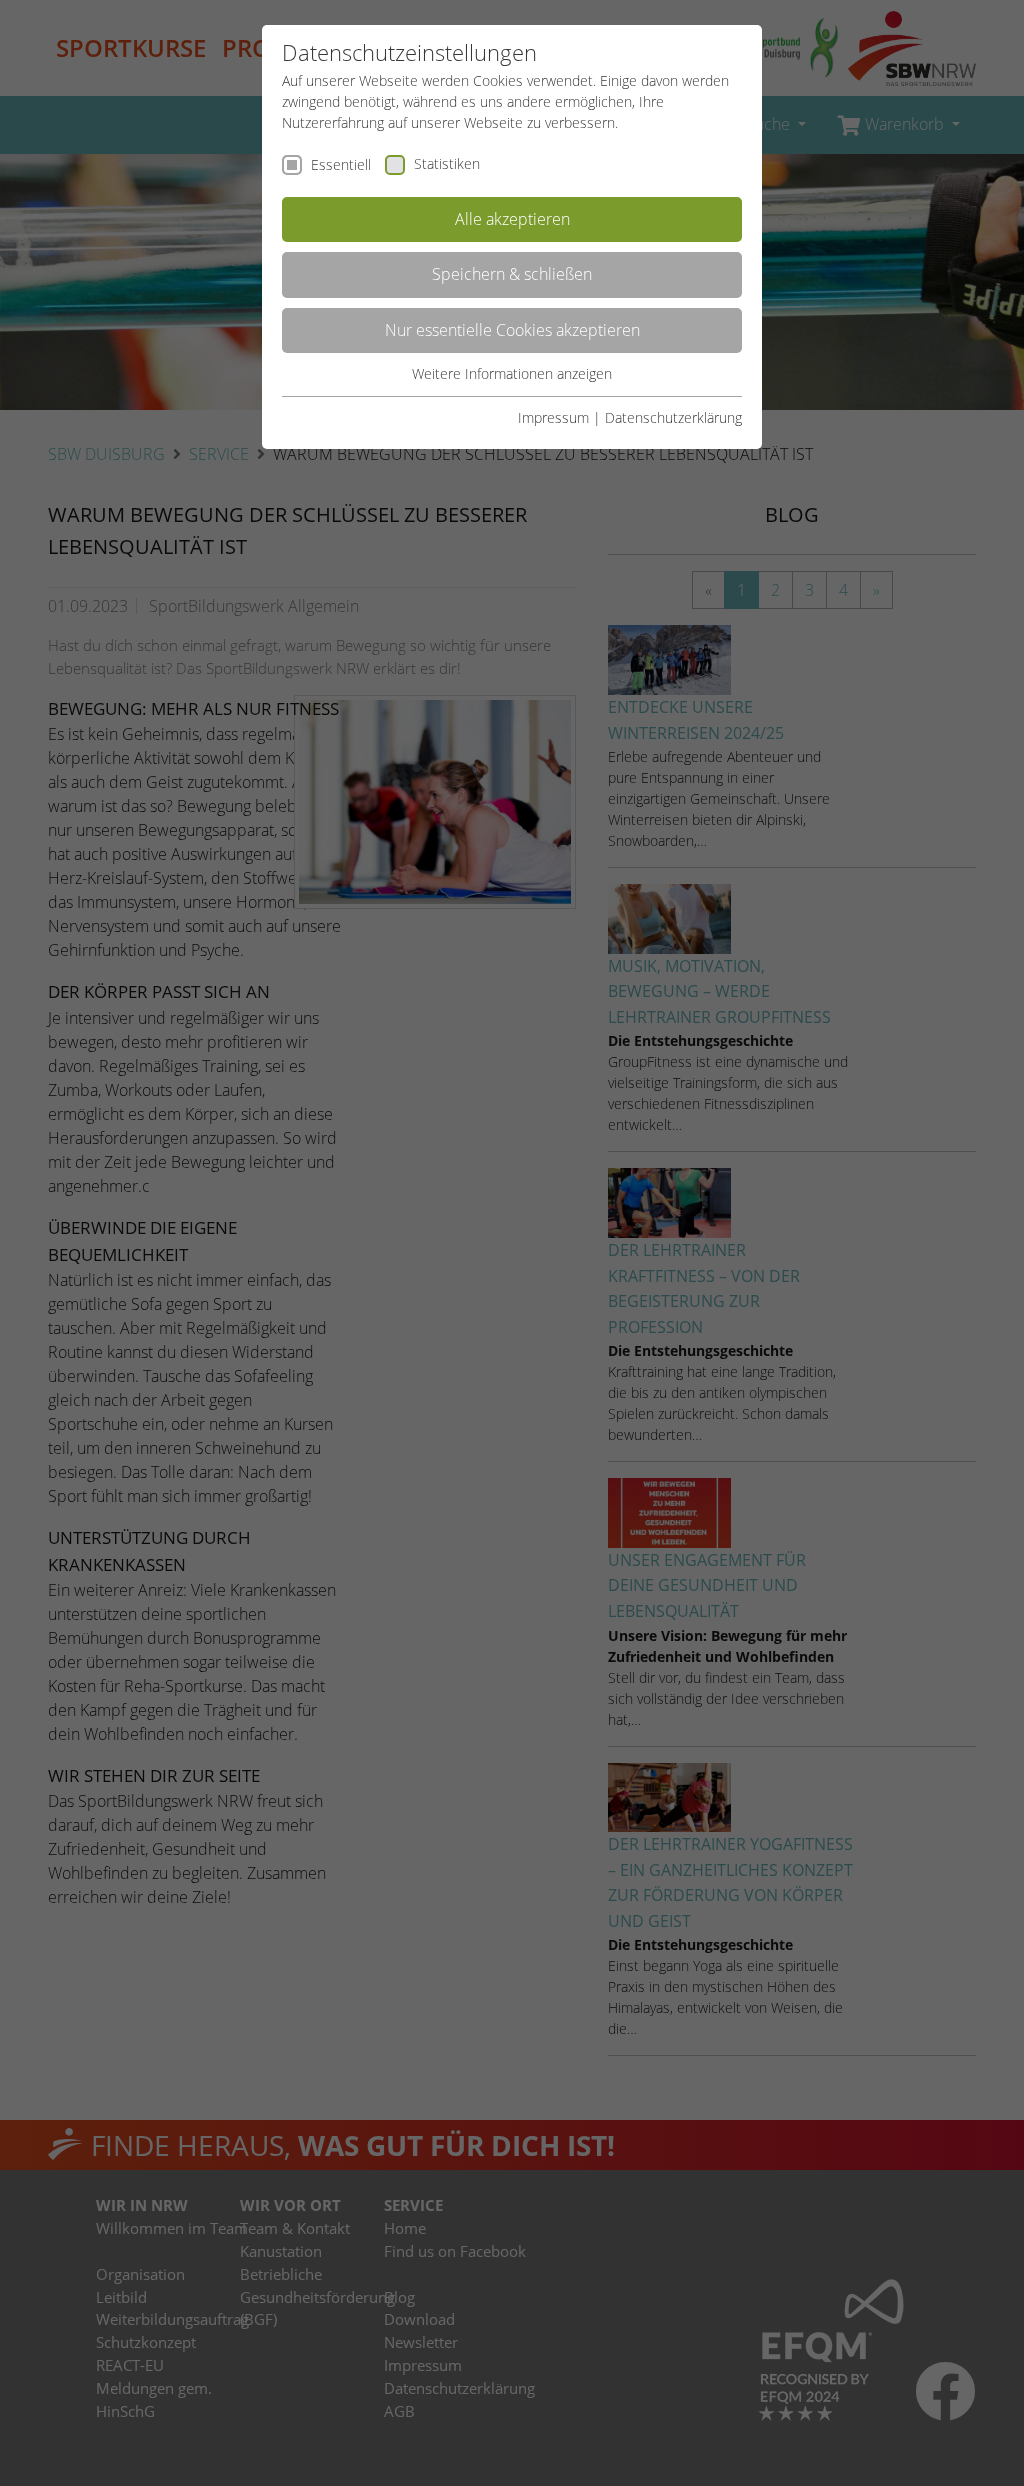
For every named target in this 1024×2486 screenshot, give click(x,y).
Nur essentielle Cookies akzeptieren (512, 330)
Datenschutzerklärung (673, 417)
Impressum (553, 417)
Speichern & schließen (512, 274)
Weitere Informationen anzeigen (512, 373)
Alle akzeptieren (512, 219)
